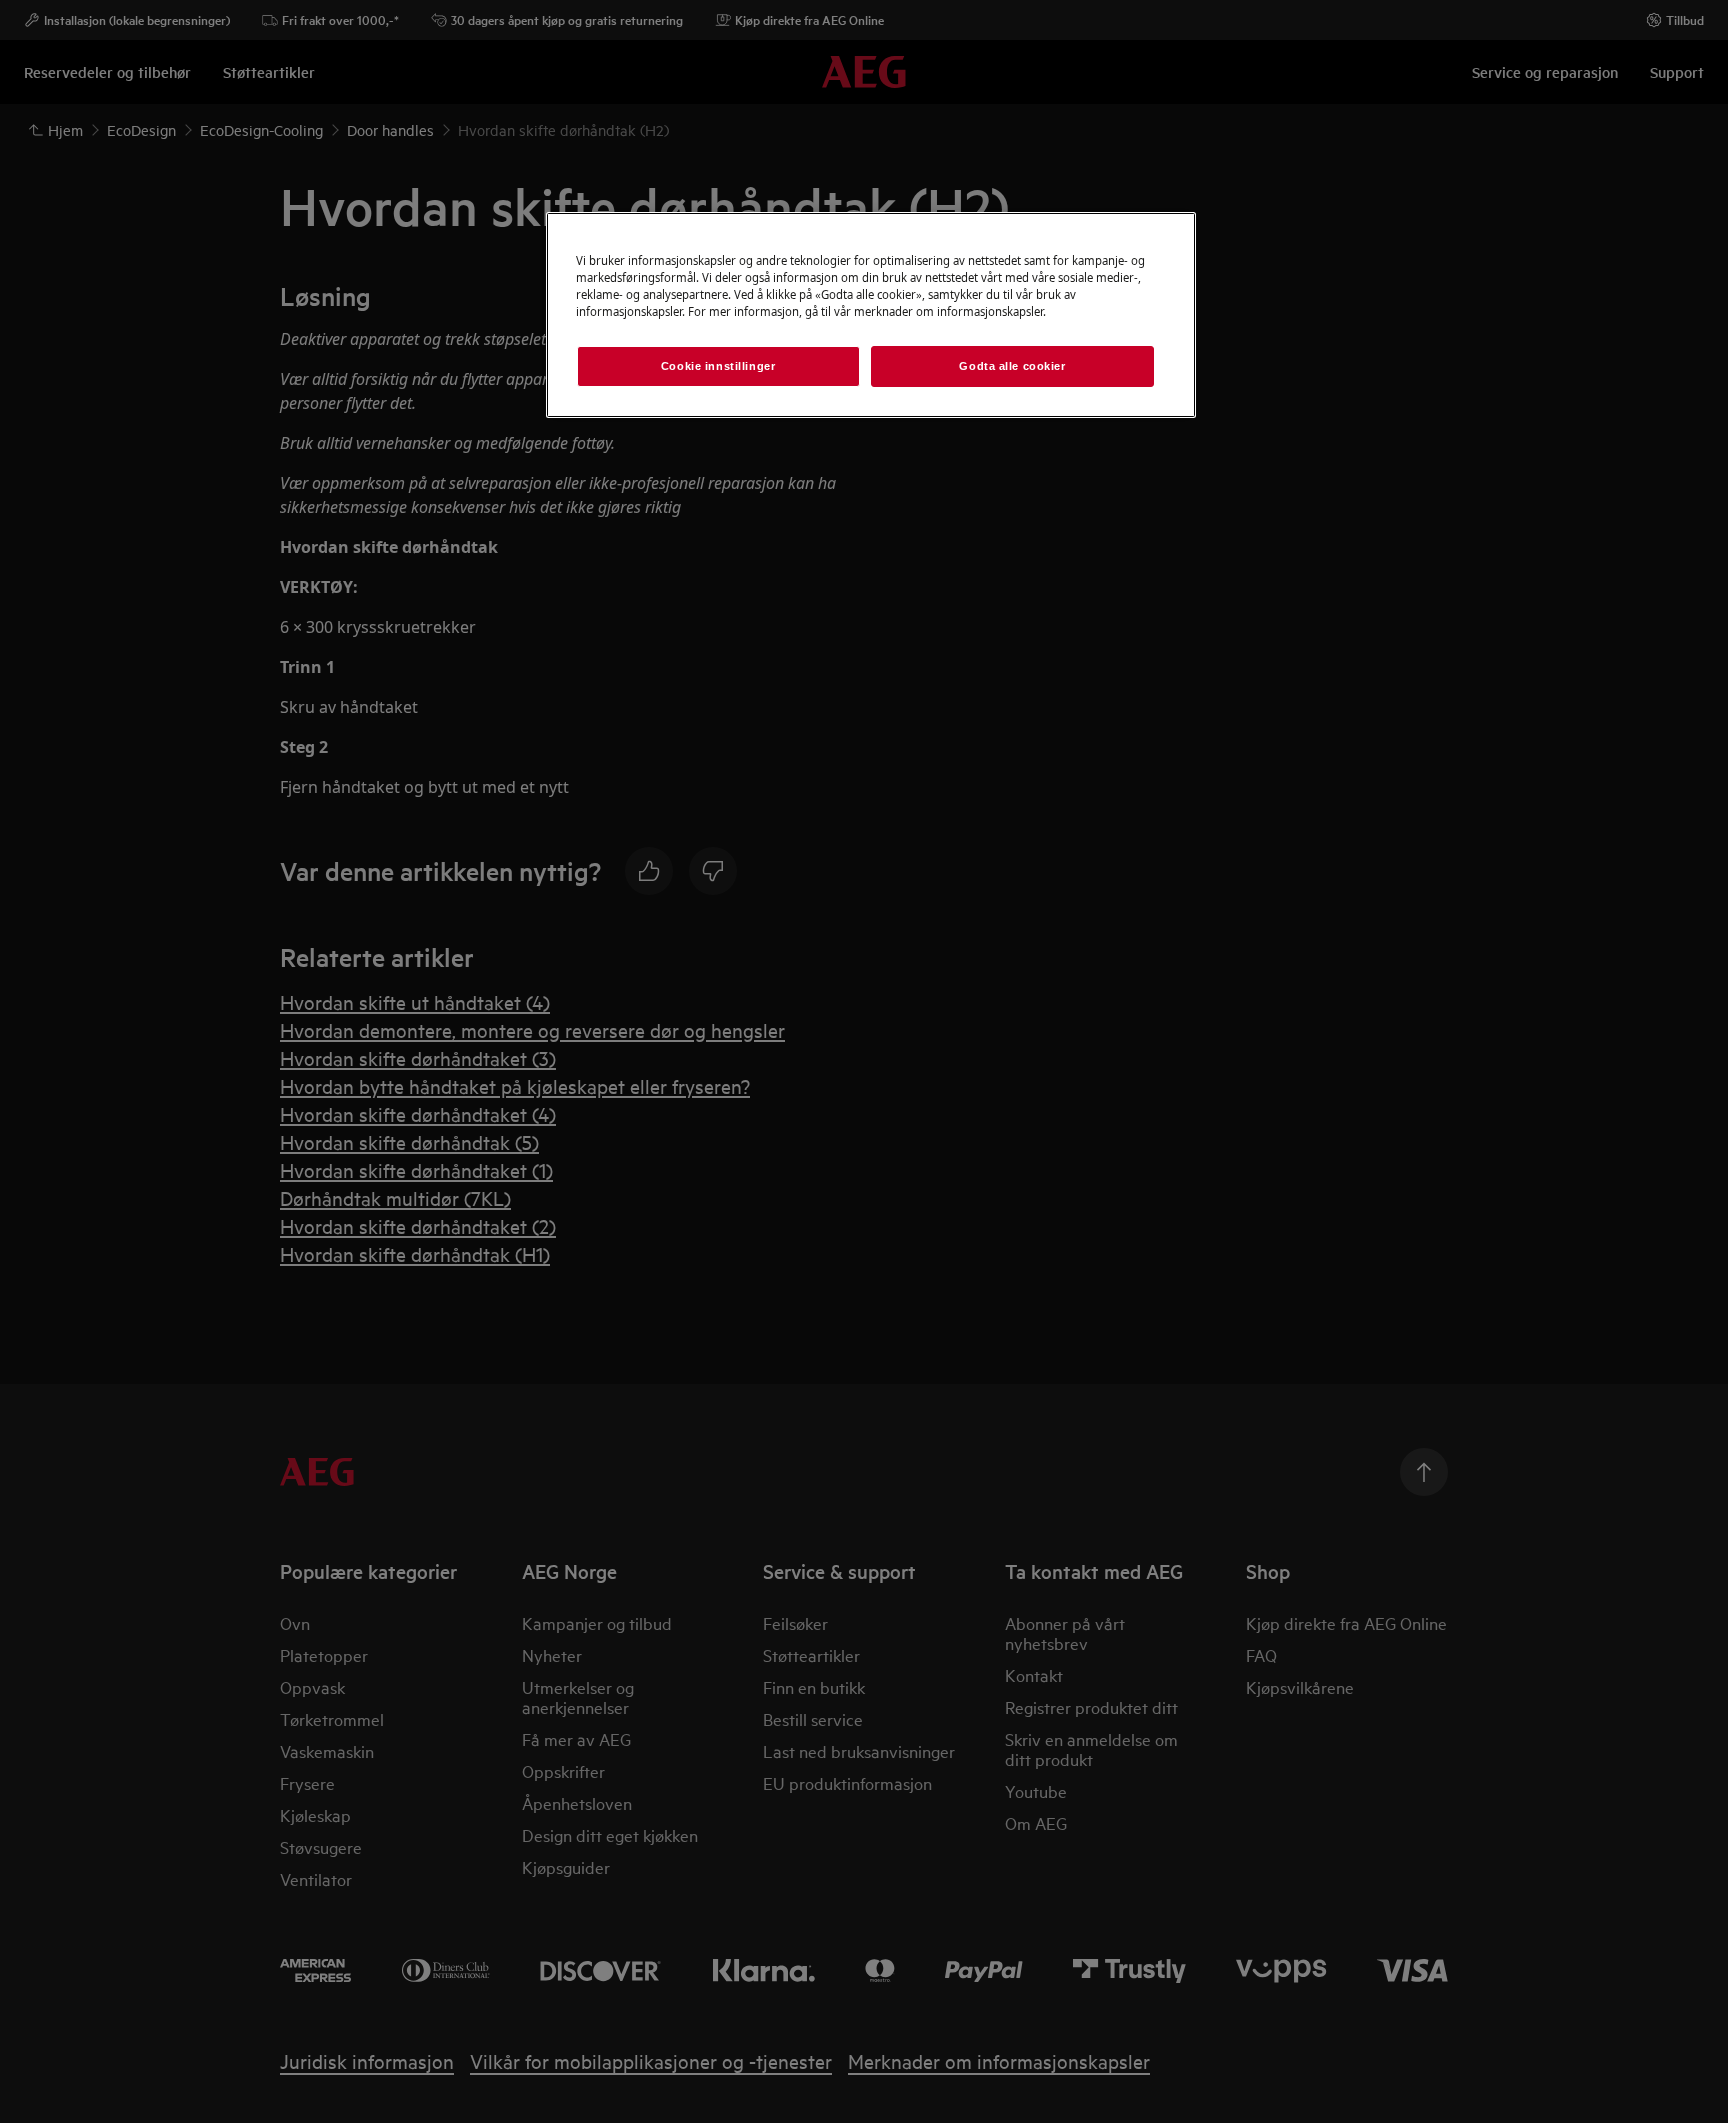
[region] (871, 315)
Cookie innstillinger (718, 366)
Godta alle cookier (1012, 366)
